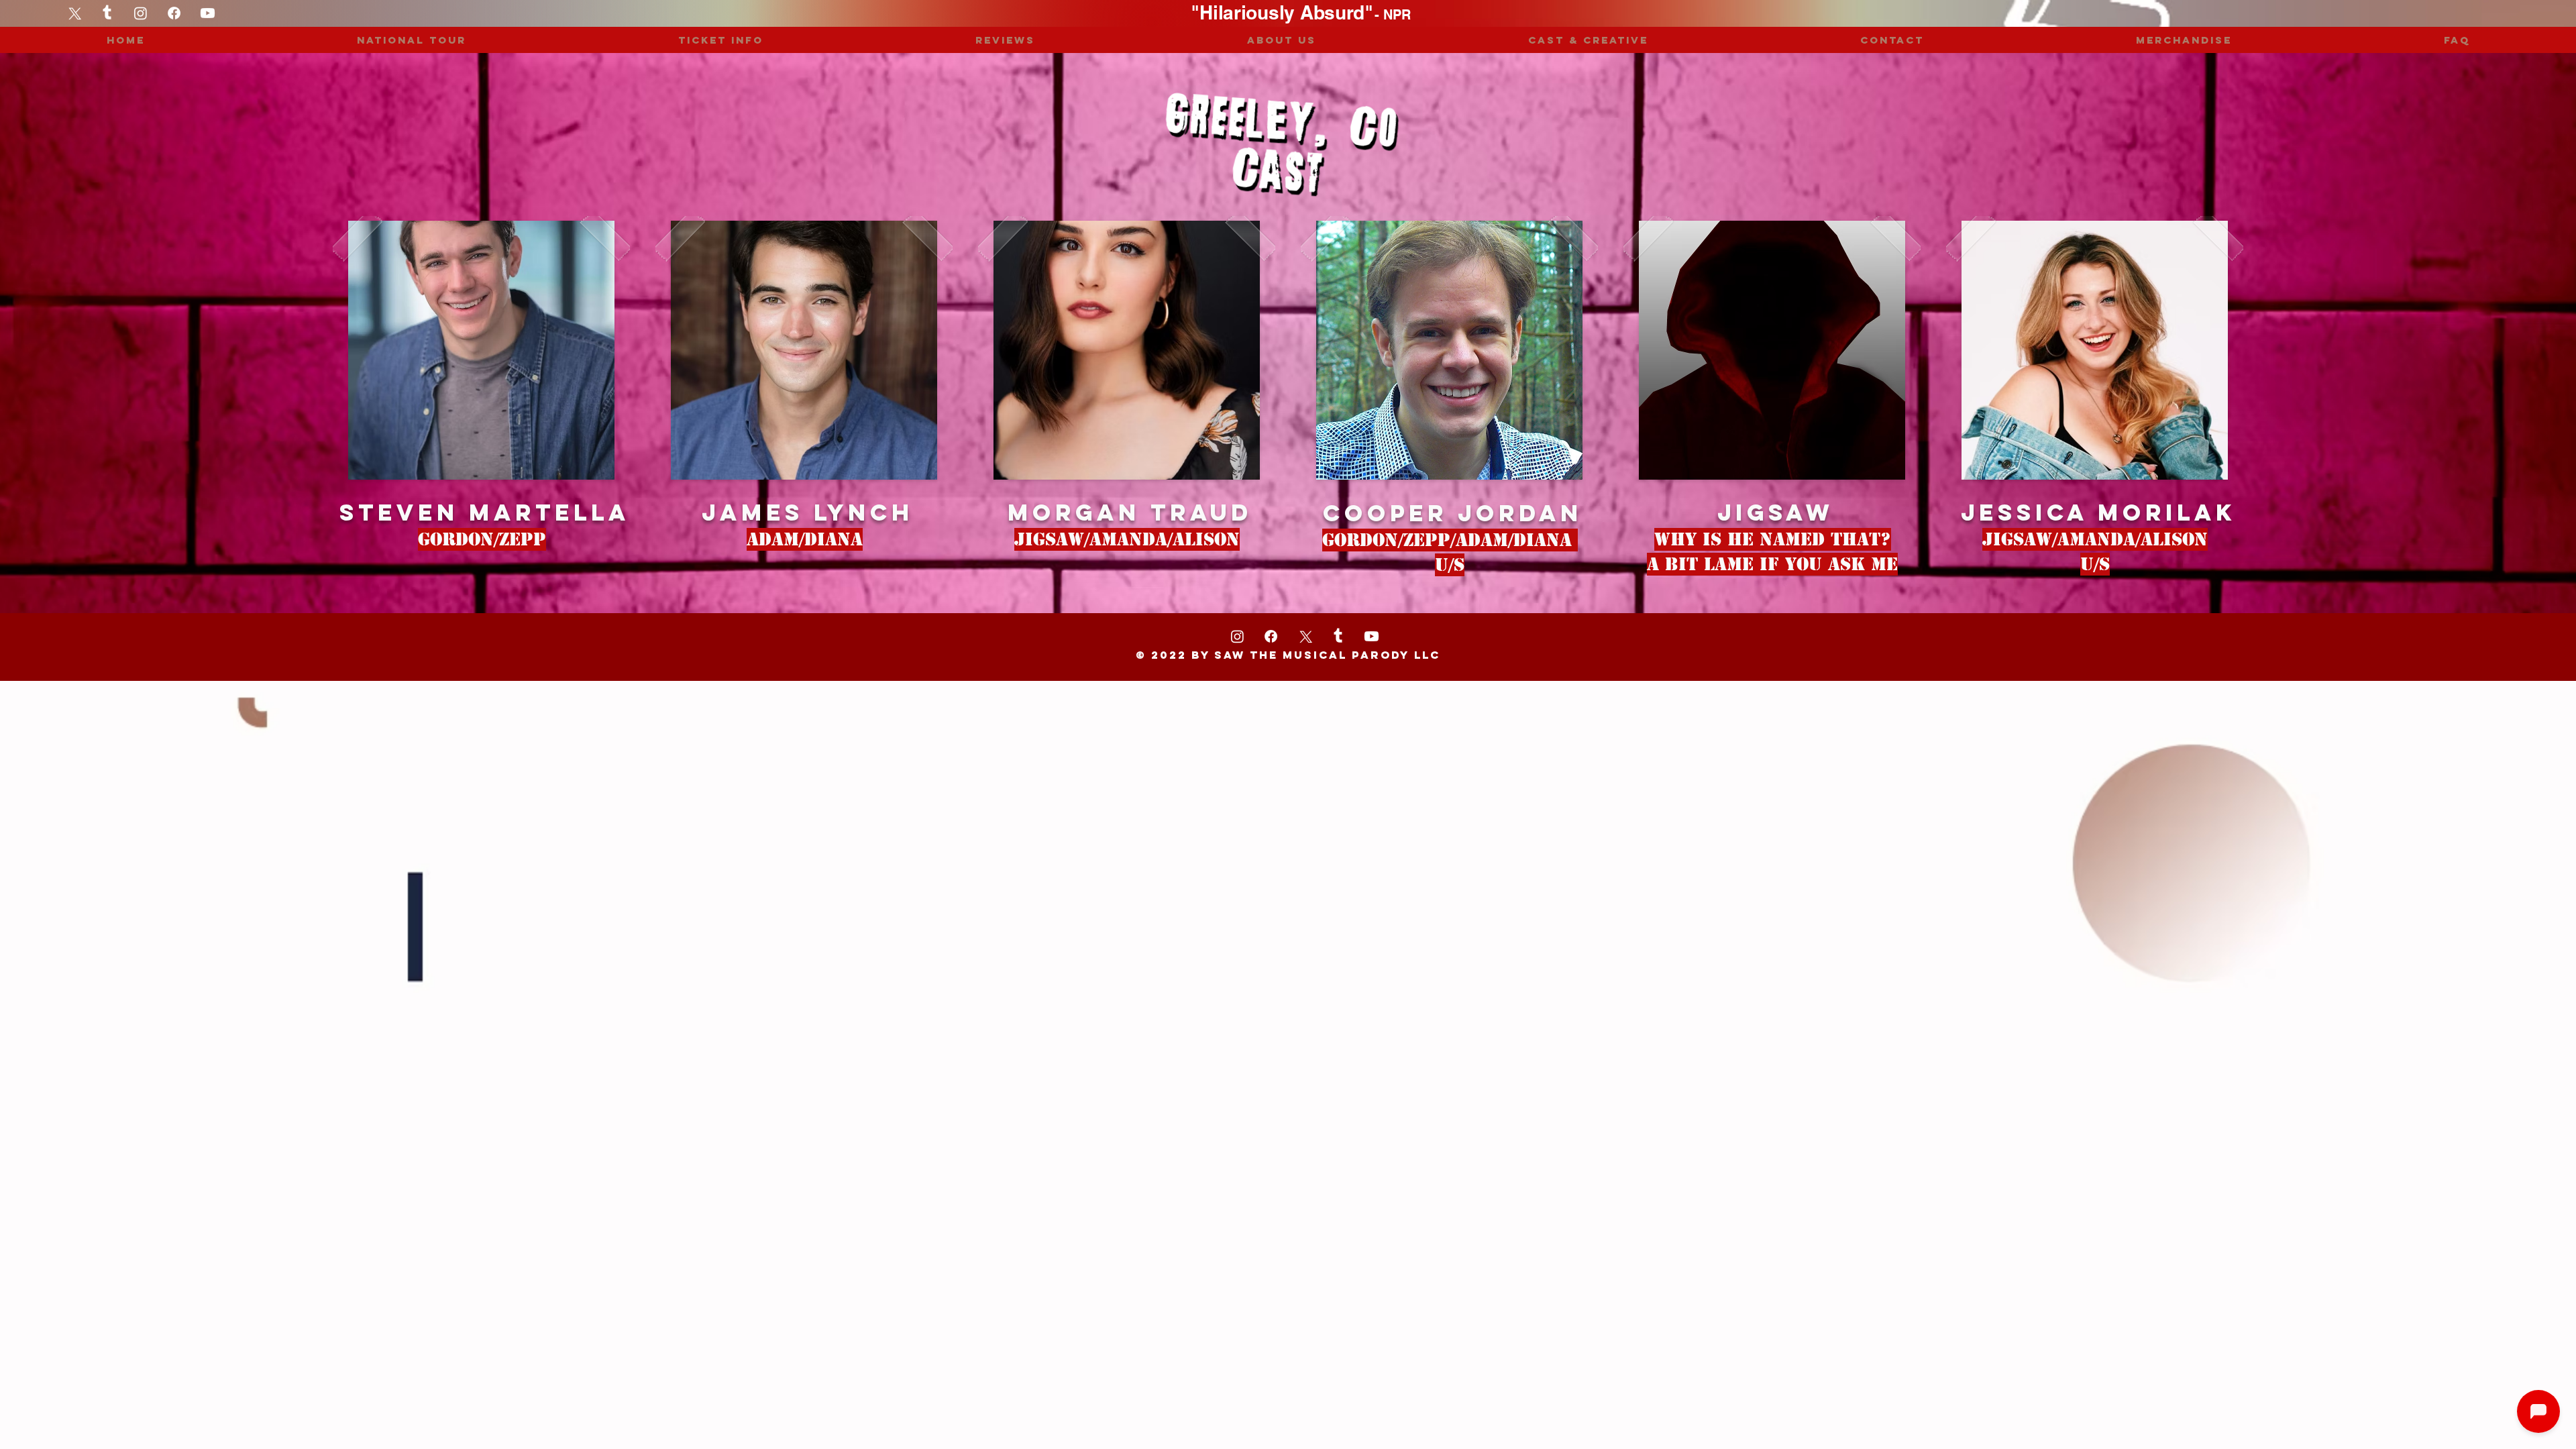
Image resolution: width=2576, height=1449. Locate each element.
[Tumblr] (107, 13)
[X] (1304, 636)
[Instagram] (141, 13)
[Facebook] (174, 13)
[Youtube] (208, 13)
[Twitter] (73, 13)
